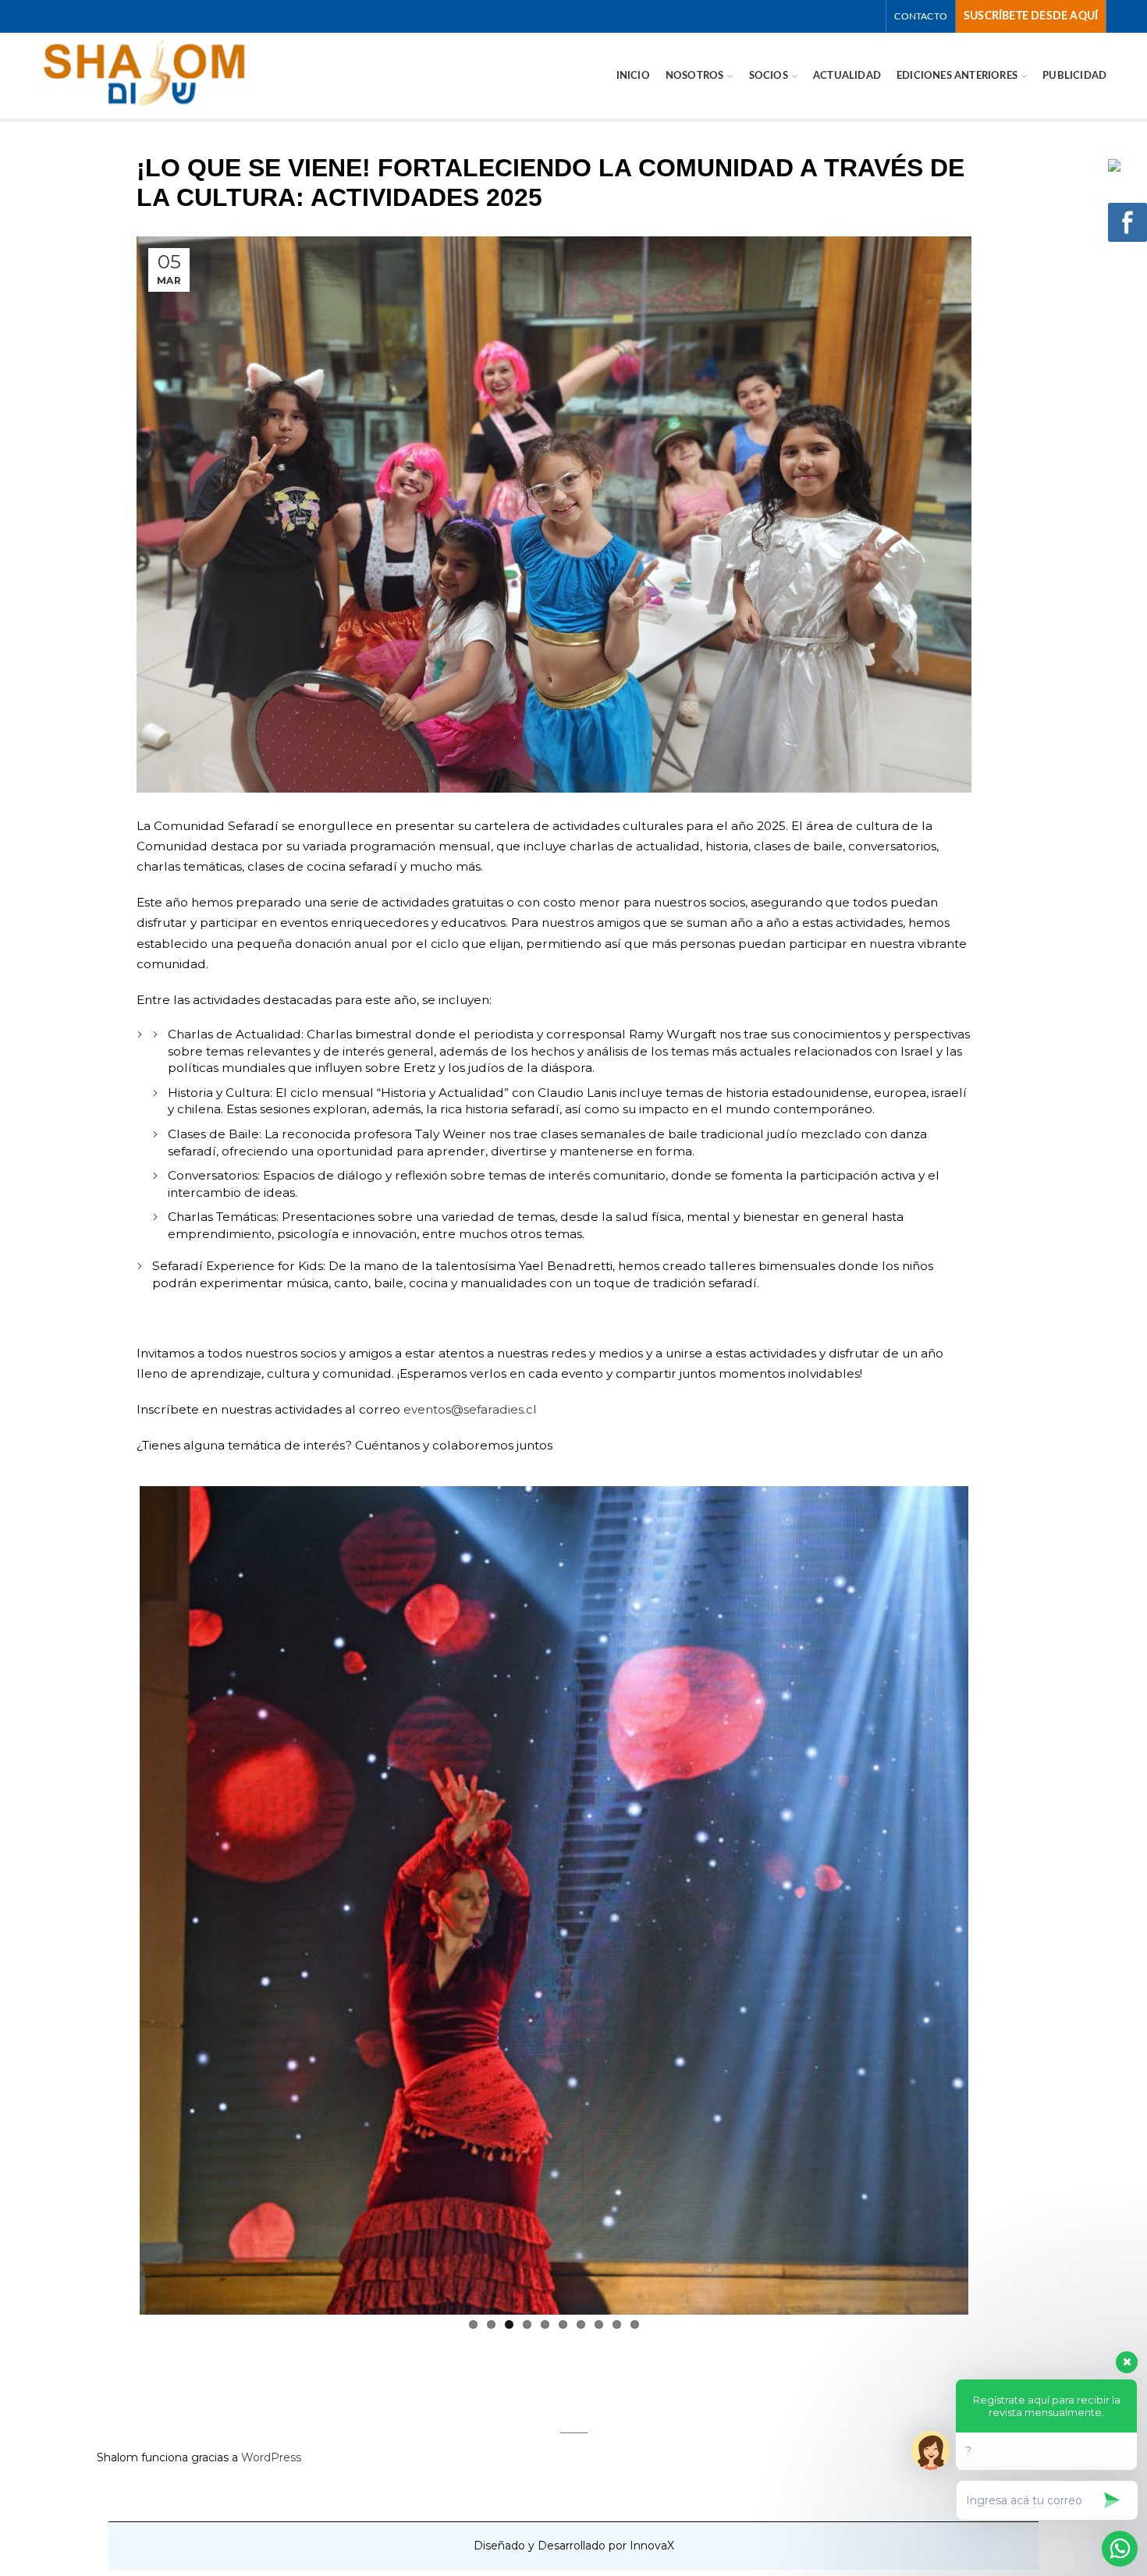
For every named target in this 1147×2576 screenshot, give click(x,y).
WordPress (271, 2457)
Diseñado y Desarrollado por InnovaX (574, 2546)
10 (635, 2324)
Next (992, 1897)
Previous (116, 1897)
